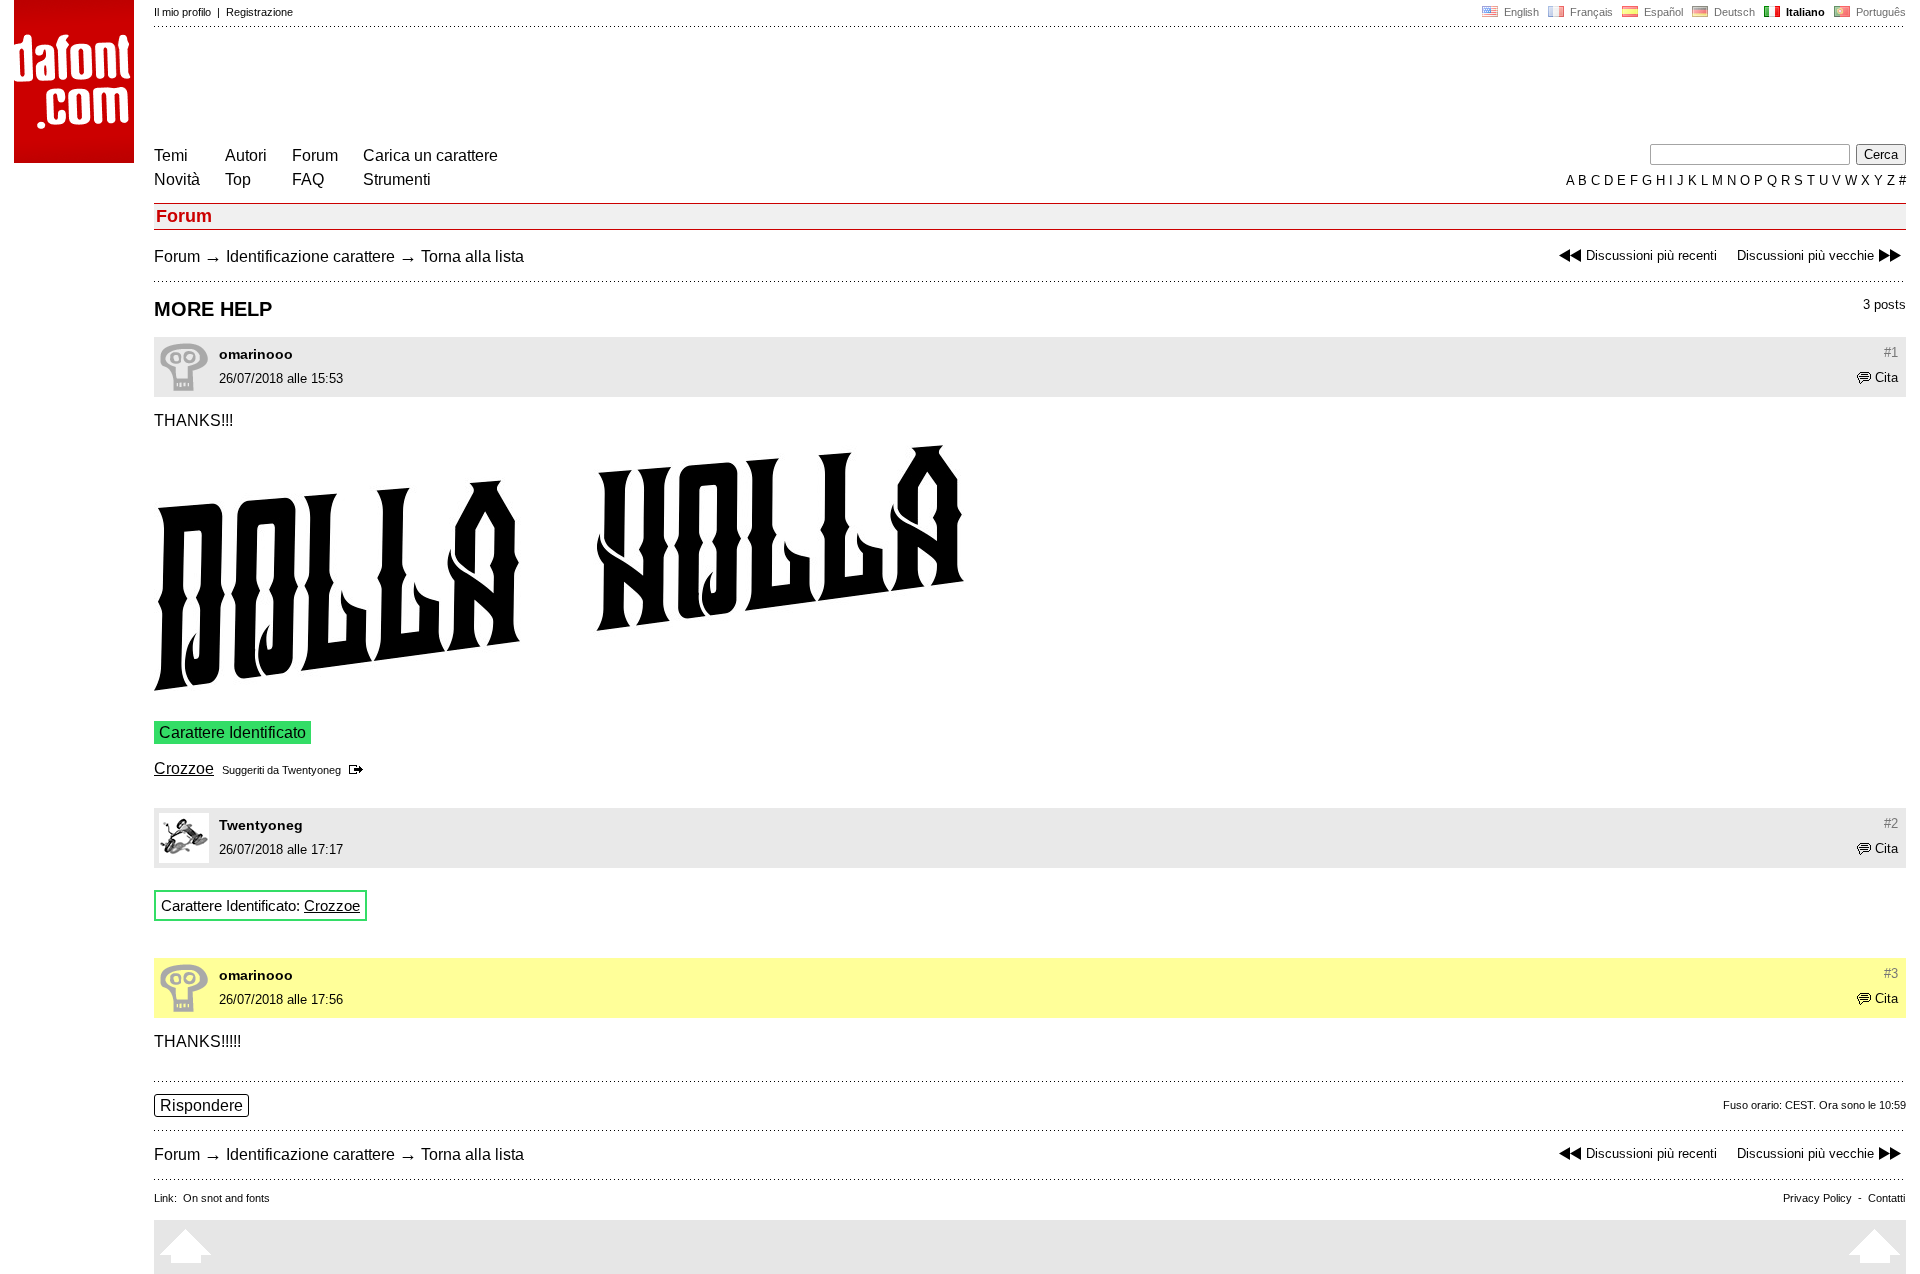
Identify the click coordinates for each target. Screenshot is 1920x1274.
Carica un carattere (430, 155)
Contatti (1886, 1198)
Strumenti (397, 179)
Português (1878, 12)
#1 (1891, 352)
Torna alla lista (472, 256)
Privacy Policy (1817, 1198)
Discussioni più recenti (1651, 255)
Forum (315, 155)
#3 (1891, 973)
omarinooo (256, 354)
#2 (1891, 823)
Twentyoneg (311, 770)
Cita (1886, 377)
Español (1662, 12)
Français (1590, 12)
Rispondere (201, 1105)
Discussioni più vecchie (1805, 255)
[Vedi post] (359, 770)
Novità (177, 179)
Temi (171, 155)
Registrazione (259, 12)
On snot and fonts (226, 1198)
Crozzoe (184, 768)
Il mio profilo (182, 12)
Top (238, 179)
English (1520, 12)
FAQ (308, 179)
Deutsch (1733, 12)
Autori (246, 155)
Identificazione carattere (310, 256)
